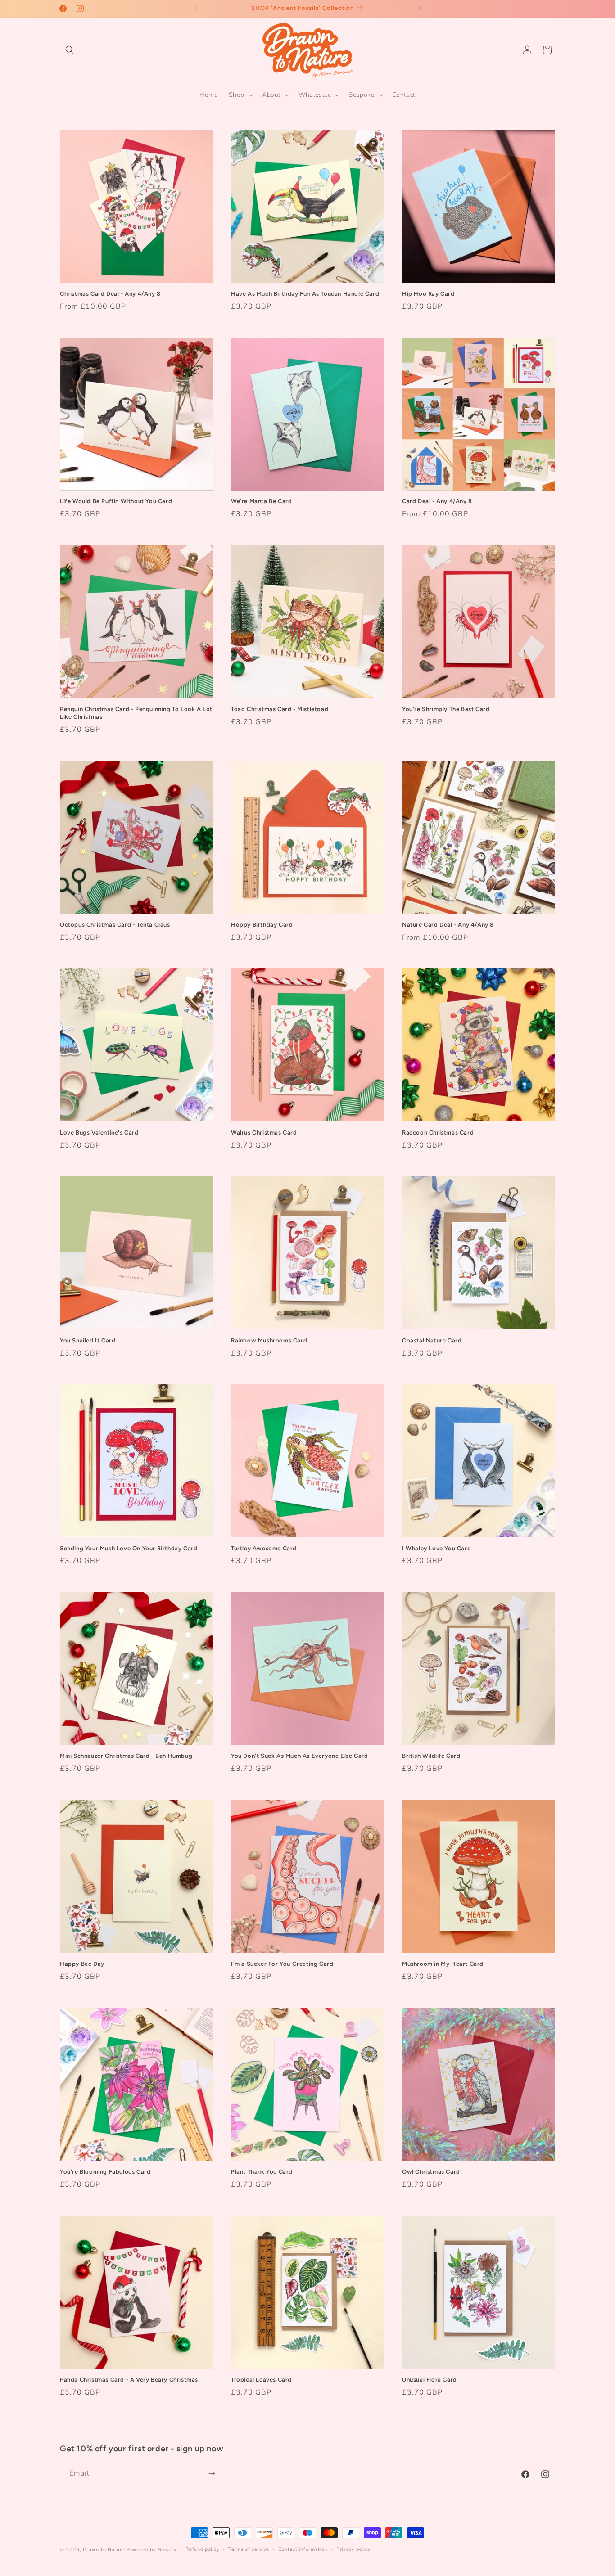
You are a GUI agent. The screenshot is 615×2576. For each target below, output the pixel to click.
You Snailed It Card (88, 1340)
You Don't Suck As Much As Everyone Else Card (299, 1756)
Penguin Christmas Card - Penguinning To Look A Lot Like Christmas (136, 713)
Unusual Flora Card (430, 2380)
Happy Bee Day (82, 1964)
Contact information (303, 2549)
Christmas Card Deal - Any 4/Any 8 (110, 294)
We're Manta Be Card (261, 501)
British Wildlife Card (431, 1756)
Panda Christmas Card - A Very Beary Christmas (129, 2380)
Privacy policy (354, 2549)
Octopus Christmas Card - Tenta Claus (115, 925)
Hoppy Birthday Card (262, 925)
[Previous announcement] (196, 9)
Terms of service (249, 2549)
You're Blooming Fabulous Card (105, 2172)
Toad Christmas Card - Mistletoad (280, 709)
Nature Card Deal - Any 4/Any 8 (448, 925)
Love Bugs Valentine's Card (99, 1133)
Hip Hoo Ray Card (428, 294)
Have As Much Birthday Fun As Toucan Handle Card (305, 294)
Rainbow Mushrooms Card (269, 1340)
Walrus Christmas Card (264, 1133)
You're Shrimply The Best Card (446, 709)
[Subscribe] (212, 2474)
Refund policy (202, 2549)
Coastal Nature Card (432, 1340)
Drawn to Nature (104, 2550)
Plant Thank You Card (262, 2172)
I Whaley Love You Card (436, 1548)
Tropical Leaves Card (261, 2380)
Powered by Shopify (152, 2550)
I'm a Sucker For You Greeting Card (282, 1964)
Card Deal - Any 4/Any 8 (437, 501)
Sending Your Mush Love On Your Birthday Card (129, 1548)
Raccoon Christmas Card (438, 1133)
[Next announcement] (420, 9)
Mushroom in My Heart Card (443, 1964)
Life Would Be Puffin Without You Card (116, 501)
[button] (70, 50)
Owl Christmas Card (431, 2172)
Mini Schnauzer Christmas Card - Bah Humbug (126, 1756)
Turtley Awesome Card (264, 1548)
